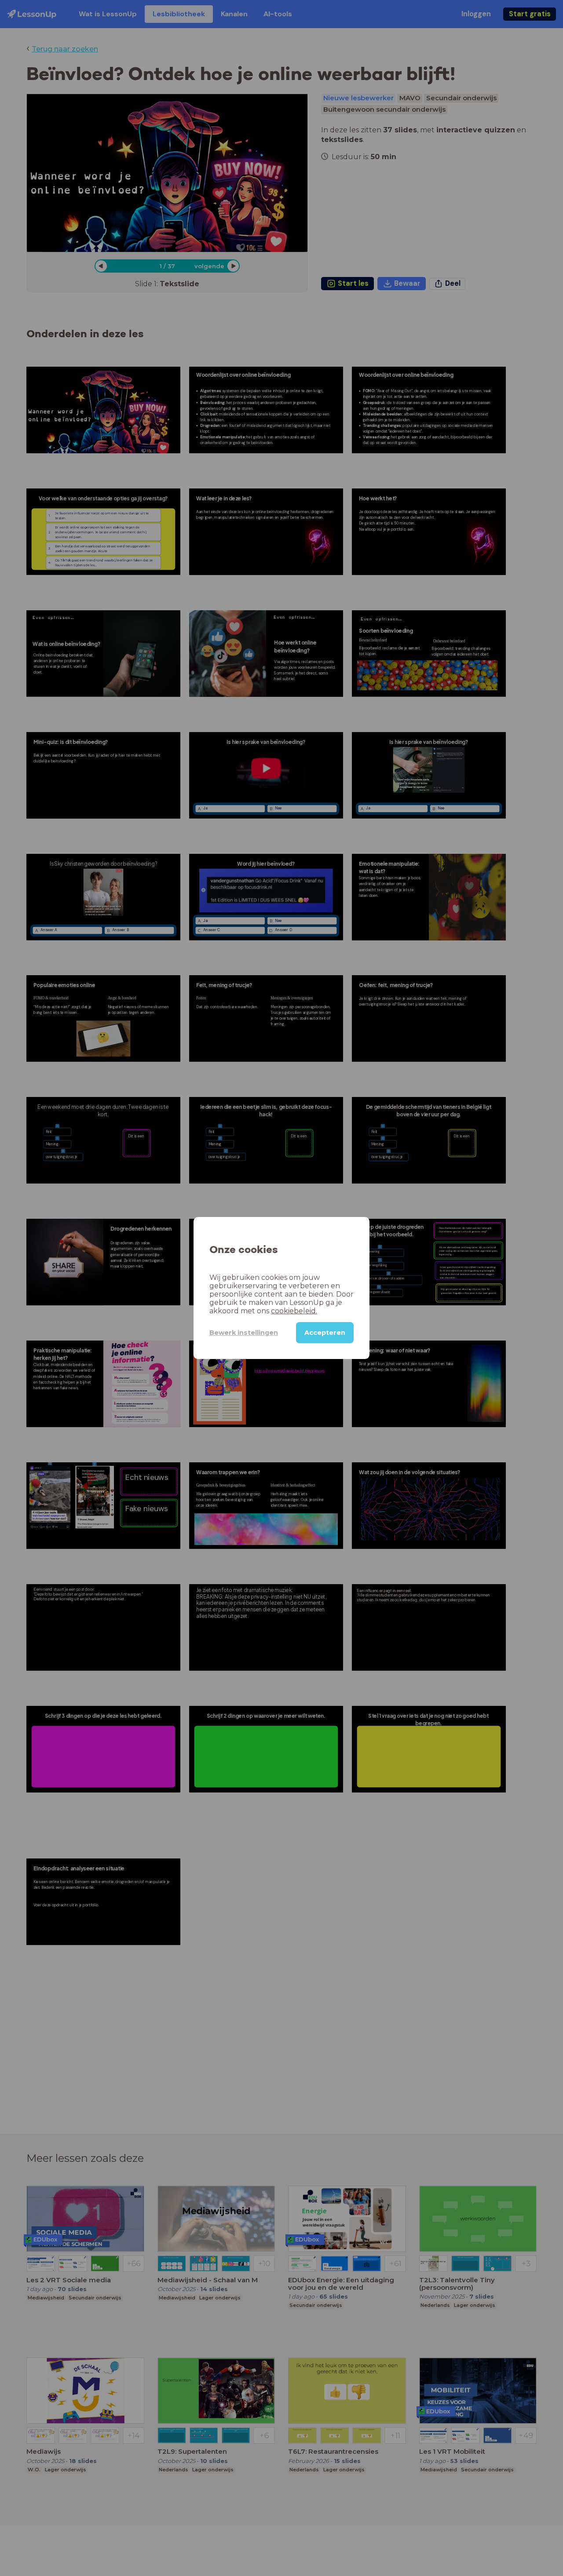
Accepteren (325, 1333)
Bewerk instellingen (244, 1333)
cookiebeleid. (294, 1311)
